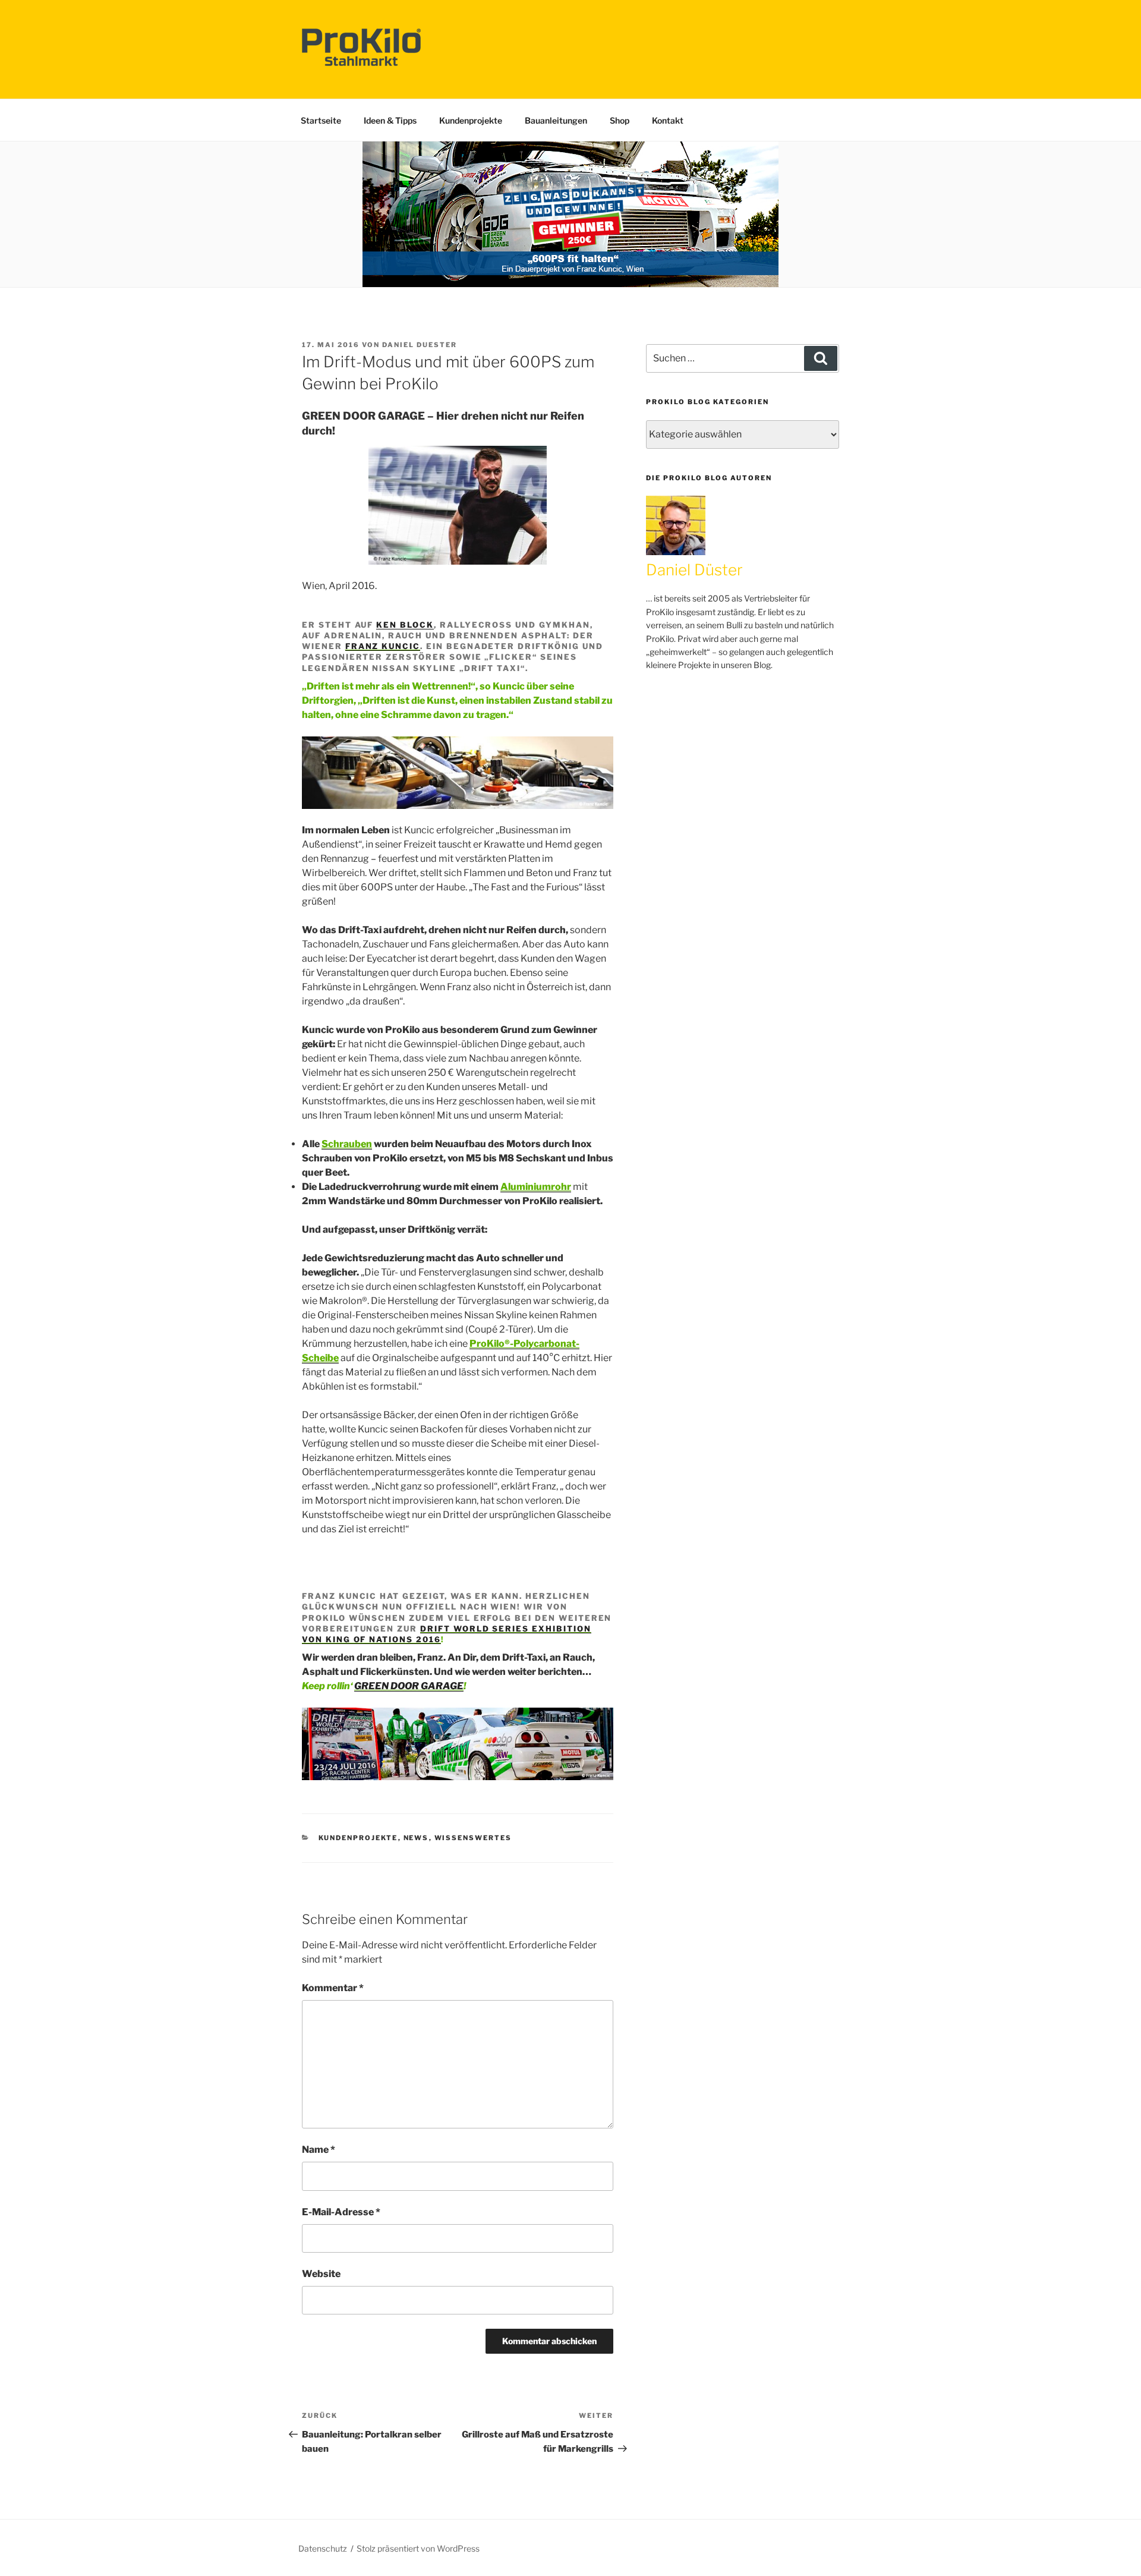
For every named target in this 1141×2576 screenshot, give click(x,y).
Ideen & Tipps (390, 120)
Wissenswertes (473, 1838)
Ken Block (405, 625)
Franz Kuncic (383, 646)
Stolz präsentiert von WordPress (418, 2548)
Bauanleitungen (556, 120)
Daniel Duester (420, 345)
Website (321, 2274)
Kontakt (668, 120)
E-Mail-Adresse (341, 2212)
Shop (620, 120)
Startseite (321, 120)
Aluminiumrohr (536, 1187)
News (416, 1838)
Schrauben (347, 1144)
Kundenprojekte (471, 120)
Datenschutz (323, 2548)
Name (319, 2150)
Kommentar (333, 1988)
